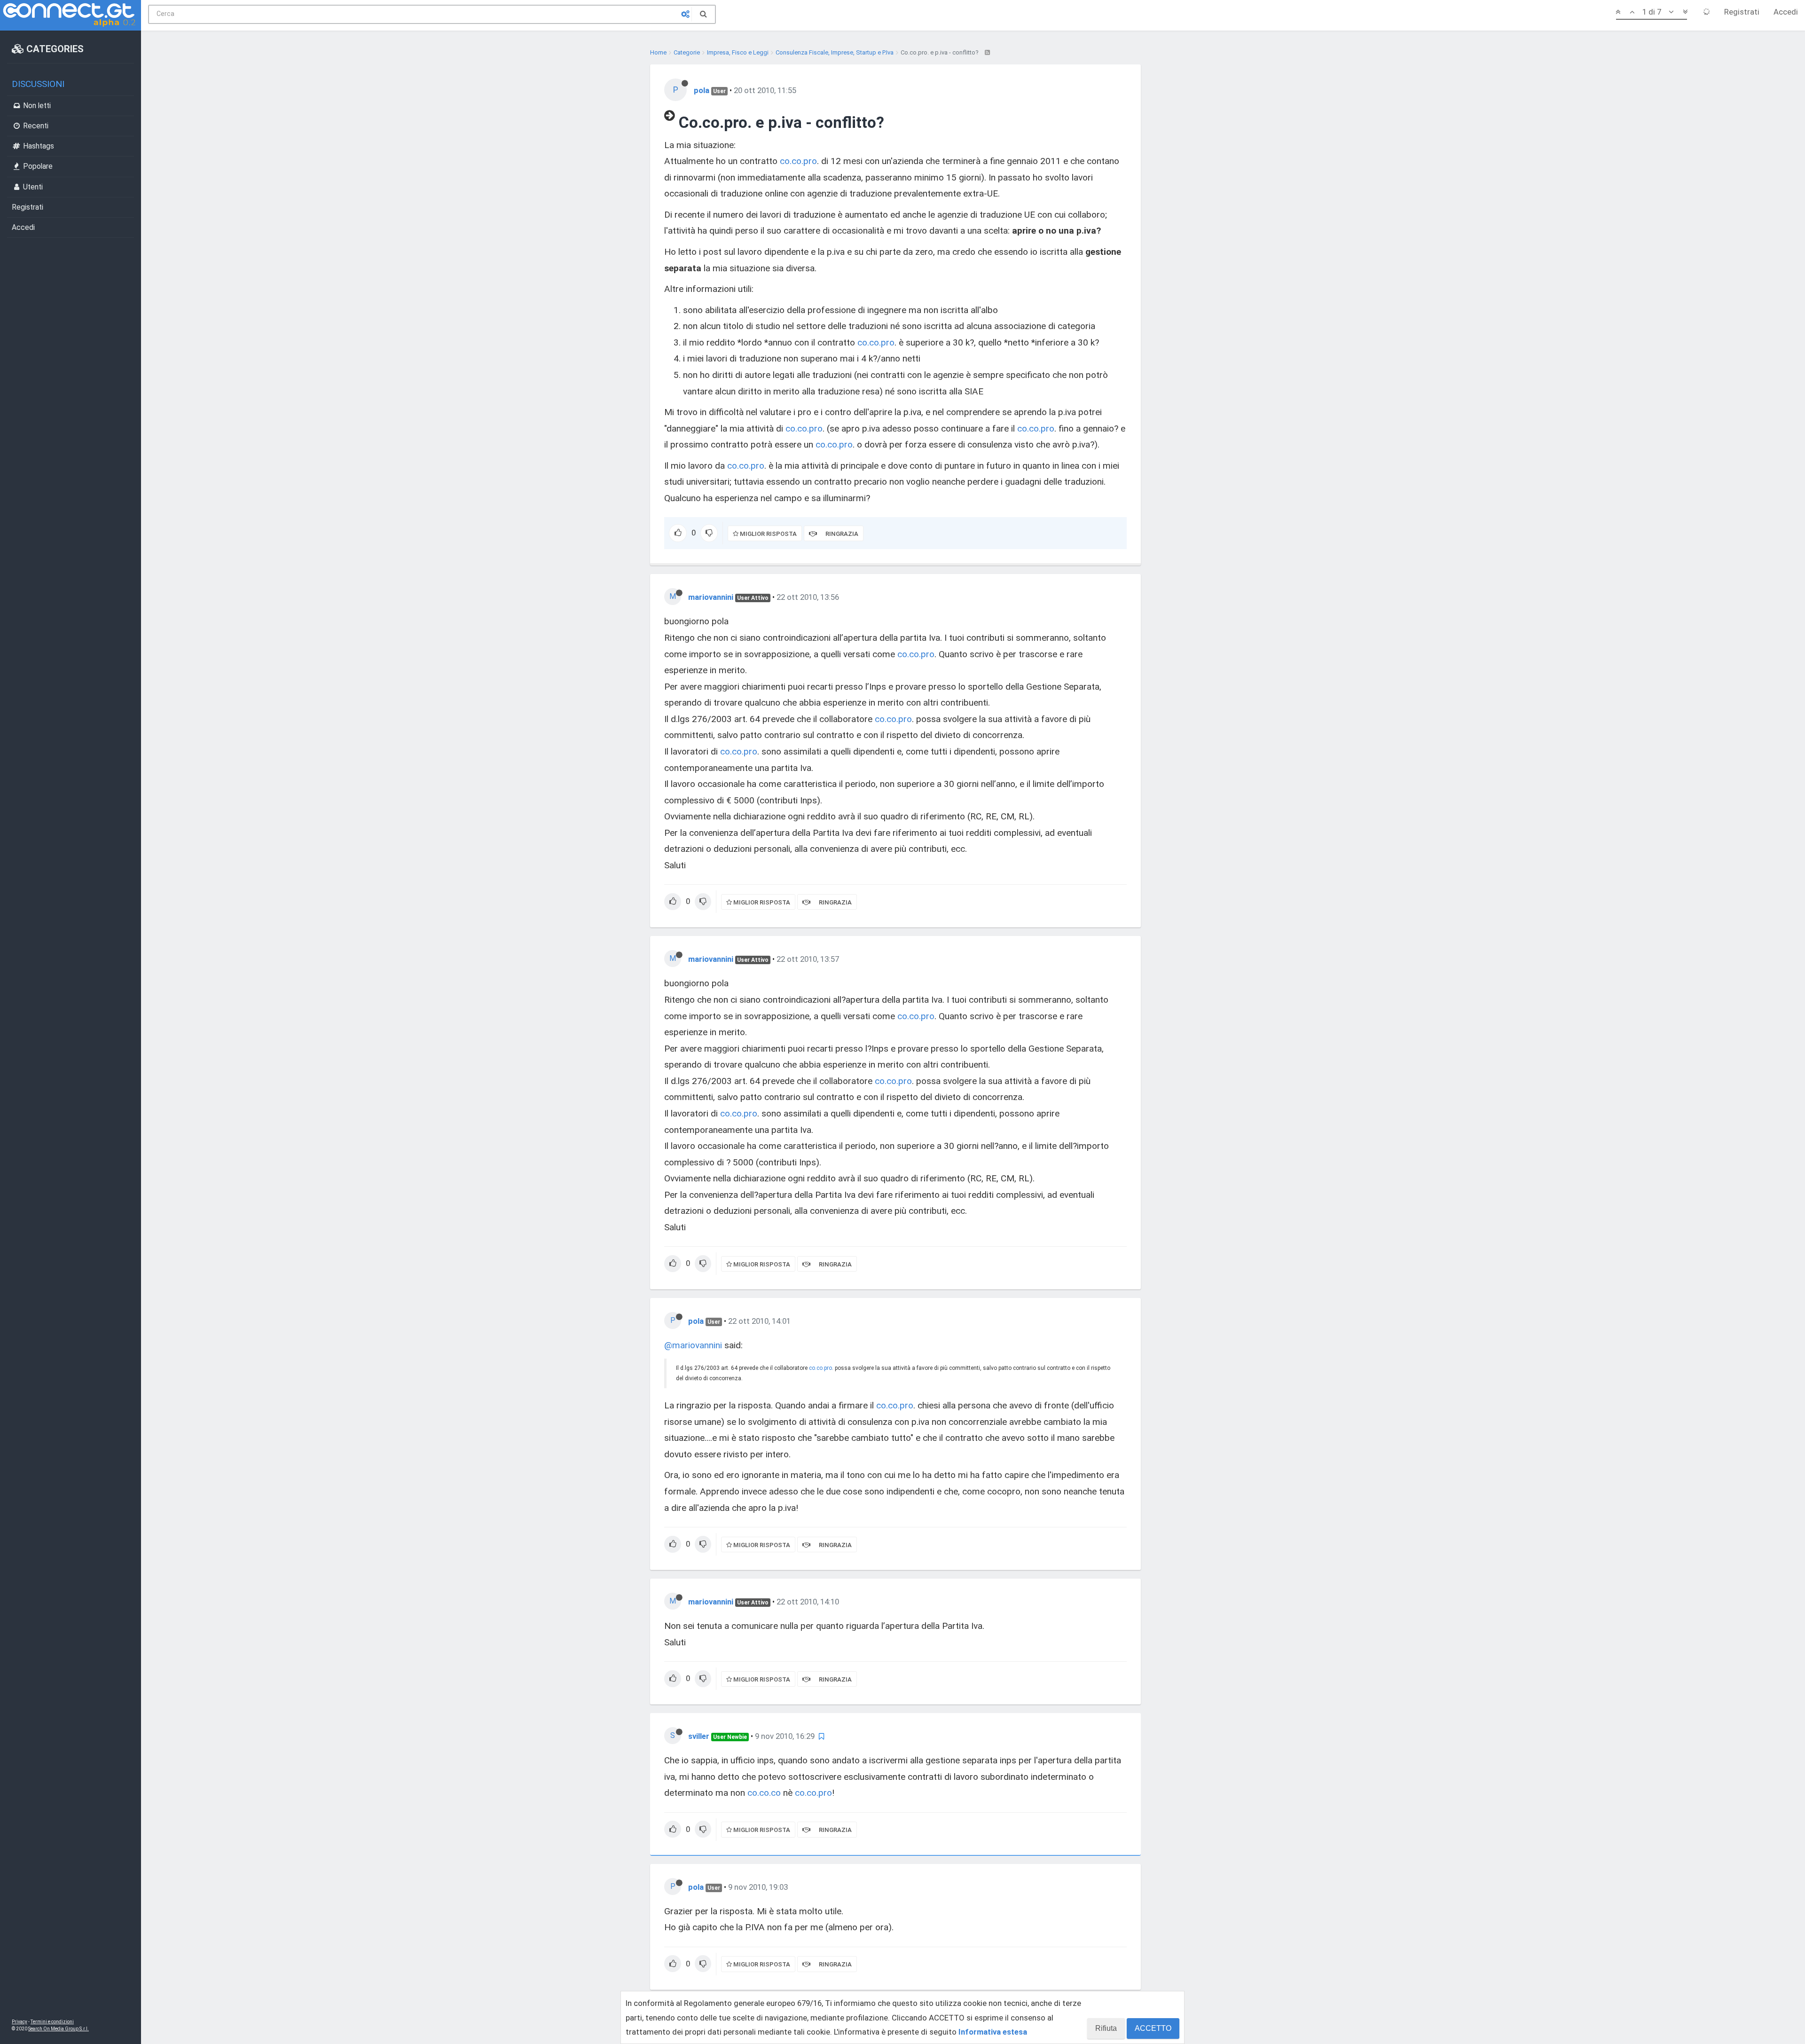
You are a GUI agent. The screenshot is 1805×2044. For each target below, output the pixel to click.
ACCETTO (1153, 2028)
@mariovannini (693, 1345)
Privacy (20, 2022)
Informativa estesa (993, 2032)
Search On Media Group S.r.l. (59, 2029)
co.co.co (764, 1793)
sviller (699, 1736)
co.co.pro (798, 161)
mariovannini (711, 597)
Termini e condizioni (52, 2022)
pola (702, 90)
